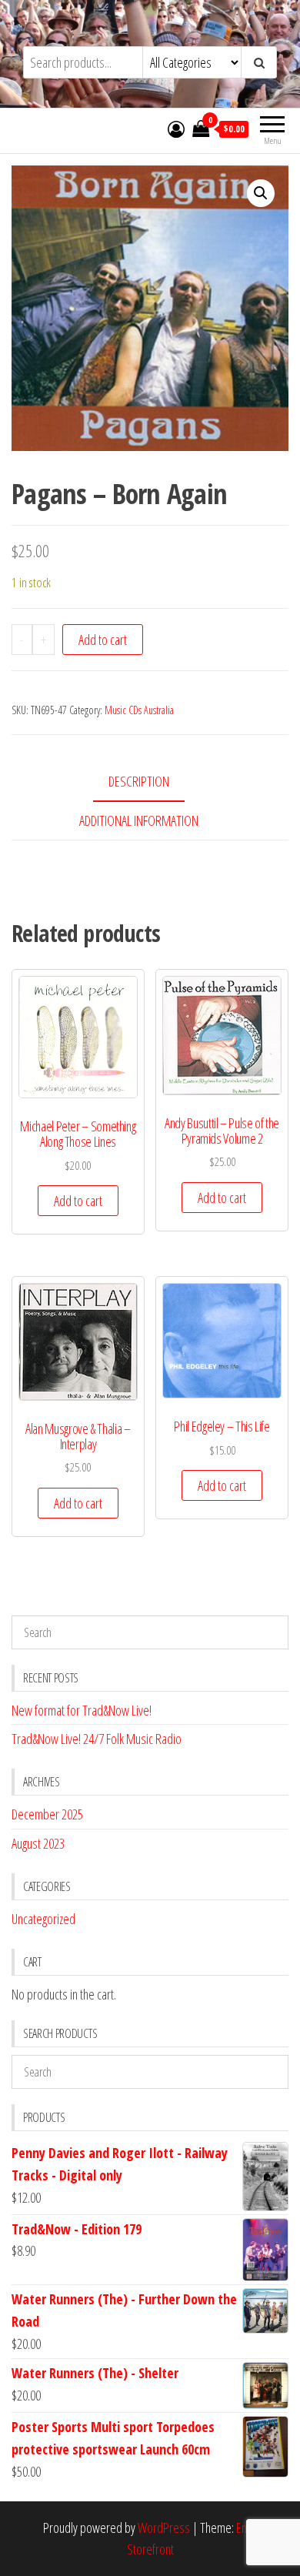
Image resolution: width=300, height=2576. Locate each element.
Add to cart (103, 640)
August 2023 (38, 1843)
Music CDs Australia (139, 710)
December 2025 (47, 1814)
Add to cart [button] (78, 1201)
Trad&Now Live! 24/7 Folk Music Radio (97, 1739)
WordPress (164, 2528)
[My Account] (176, 129)
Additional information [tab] (139, 820)
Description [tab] (139, 781)
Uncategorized (43, 1919)
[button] (261, 193)
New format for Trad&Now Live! (82, 1710)
